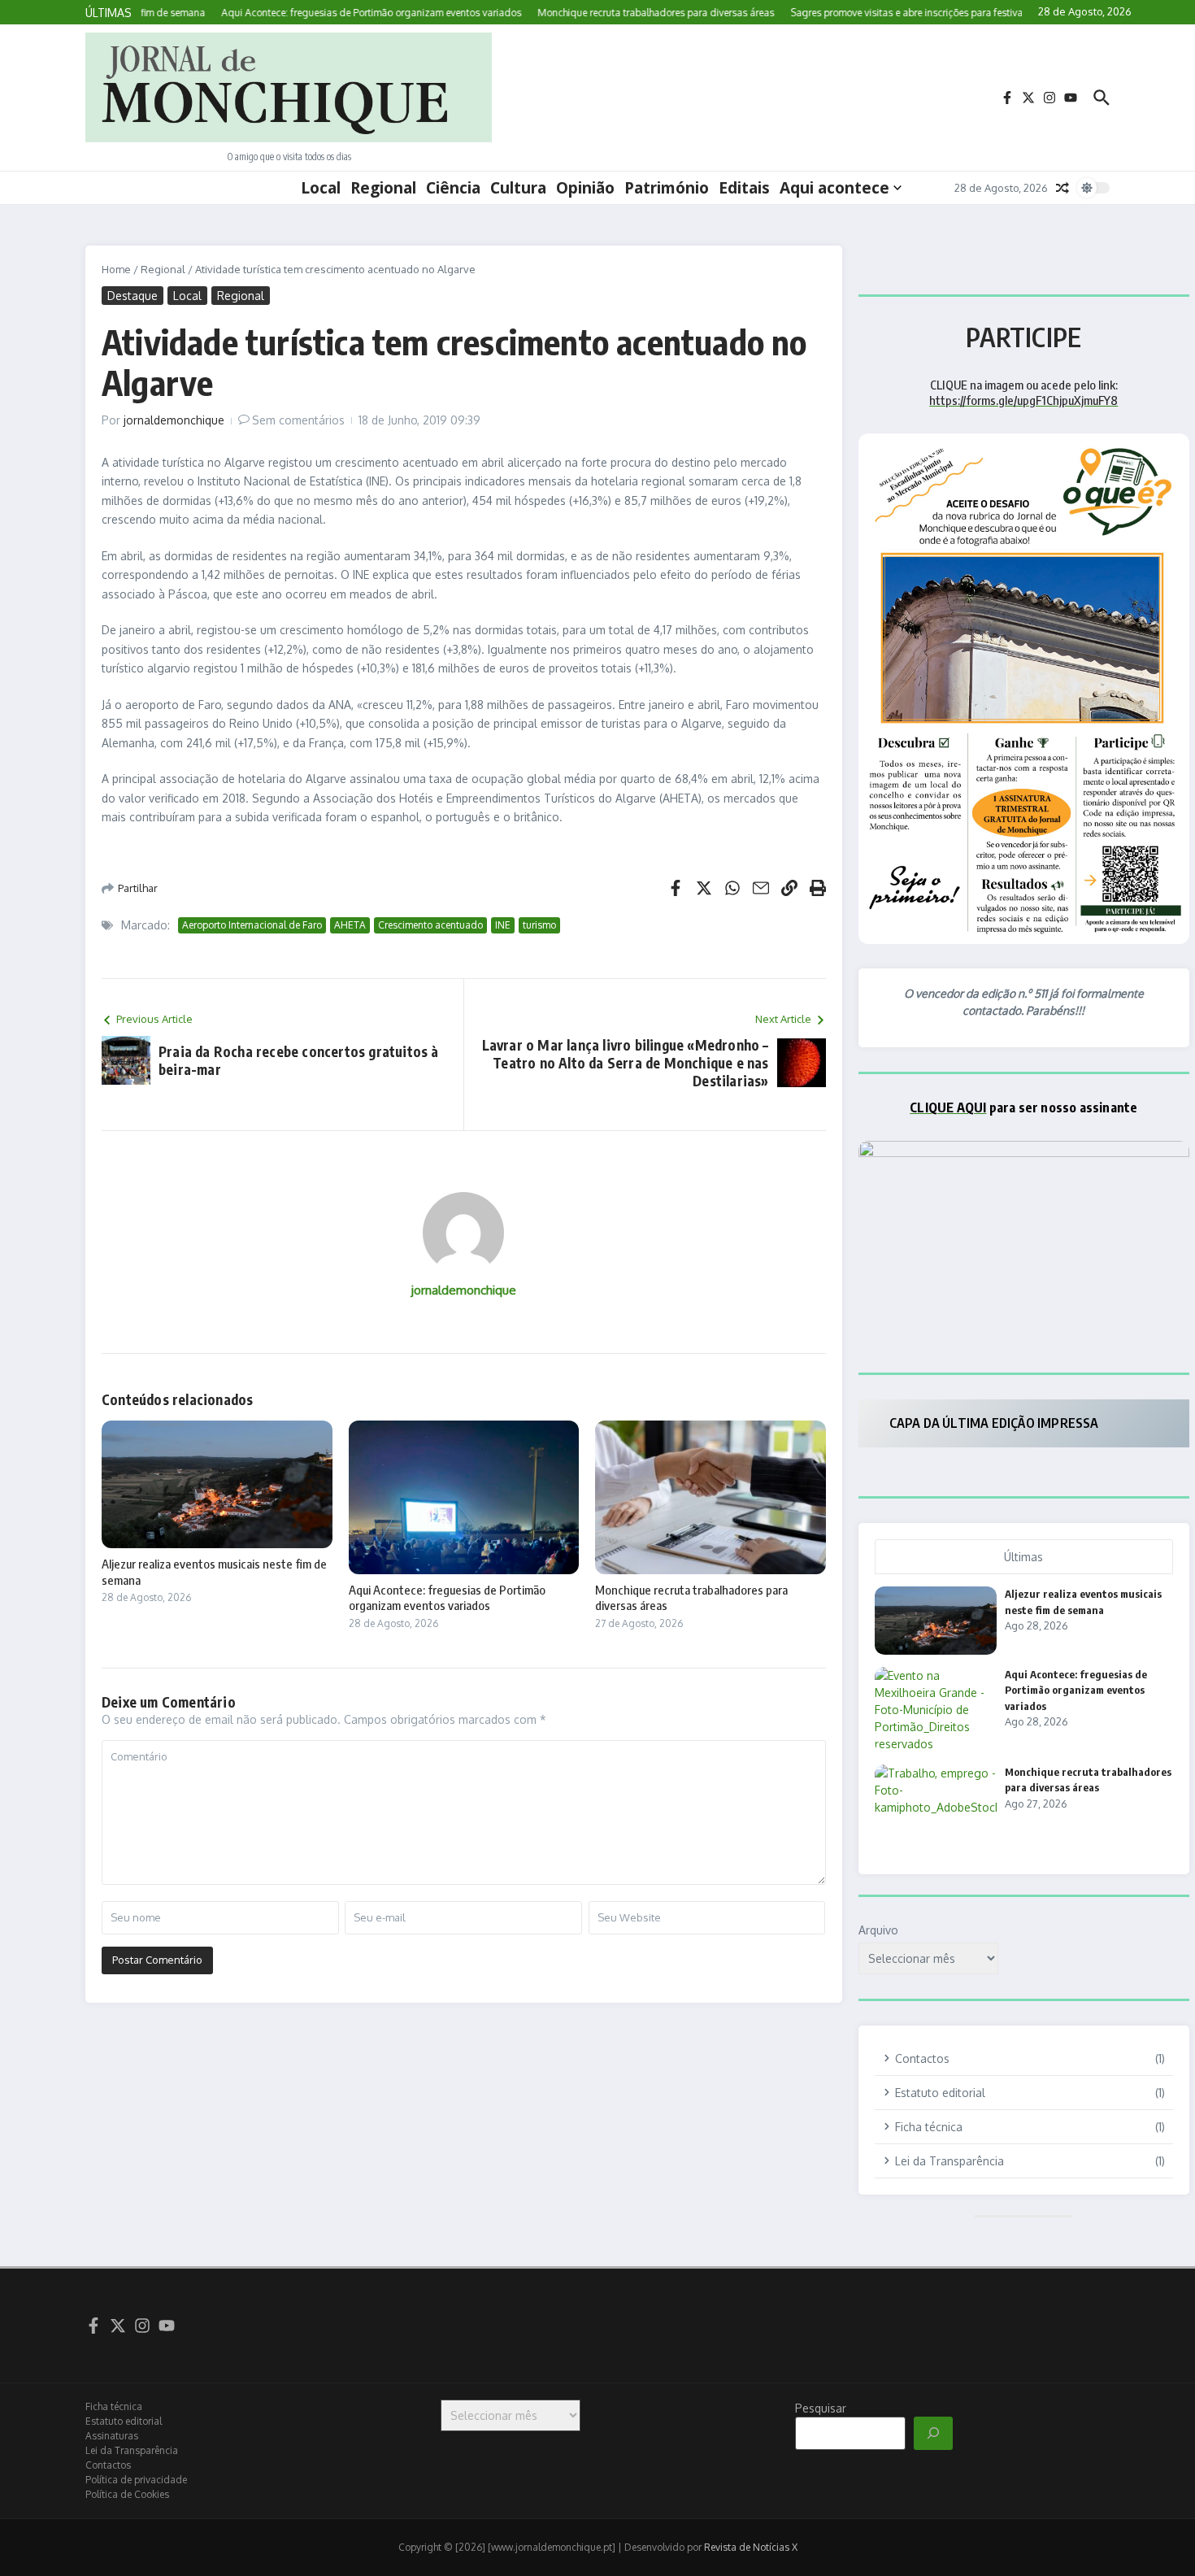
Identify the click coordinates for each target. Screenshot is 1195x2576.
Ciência (453, 188)
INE (503, 925)
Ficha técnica (114, 2406)
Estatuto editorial (124, 2421)
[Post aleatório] (1062, 188)
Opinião (585, 188)
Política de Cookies (127, 2494)
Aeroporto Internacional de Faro (252, 925)
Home (116, 269)
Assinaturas (112, 2436)
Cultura (518, 188)
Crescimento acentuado (430, 925)
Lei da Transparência (132, 2450)
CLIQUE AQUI (948, 1107)
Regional (383, 188)
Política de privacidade (136, 2480)
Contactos (108, 2465)
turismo (539, 925)
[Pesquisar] (933, 2434)
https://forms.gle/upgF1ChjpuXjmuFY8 (1023, 400)
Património (667, 188)
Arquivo (878, 1930)
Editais (744, 188)
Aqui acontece (834, 188)
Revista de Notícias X (751, 2547)
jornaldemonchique (174, 420)
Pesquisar (821, 2408)
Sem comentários (298, 420)
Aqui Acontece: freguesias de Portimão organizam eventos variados (447, 1598)
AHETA (350, 925)
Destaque (133, 296)
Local (321, 188)
